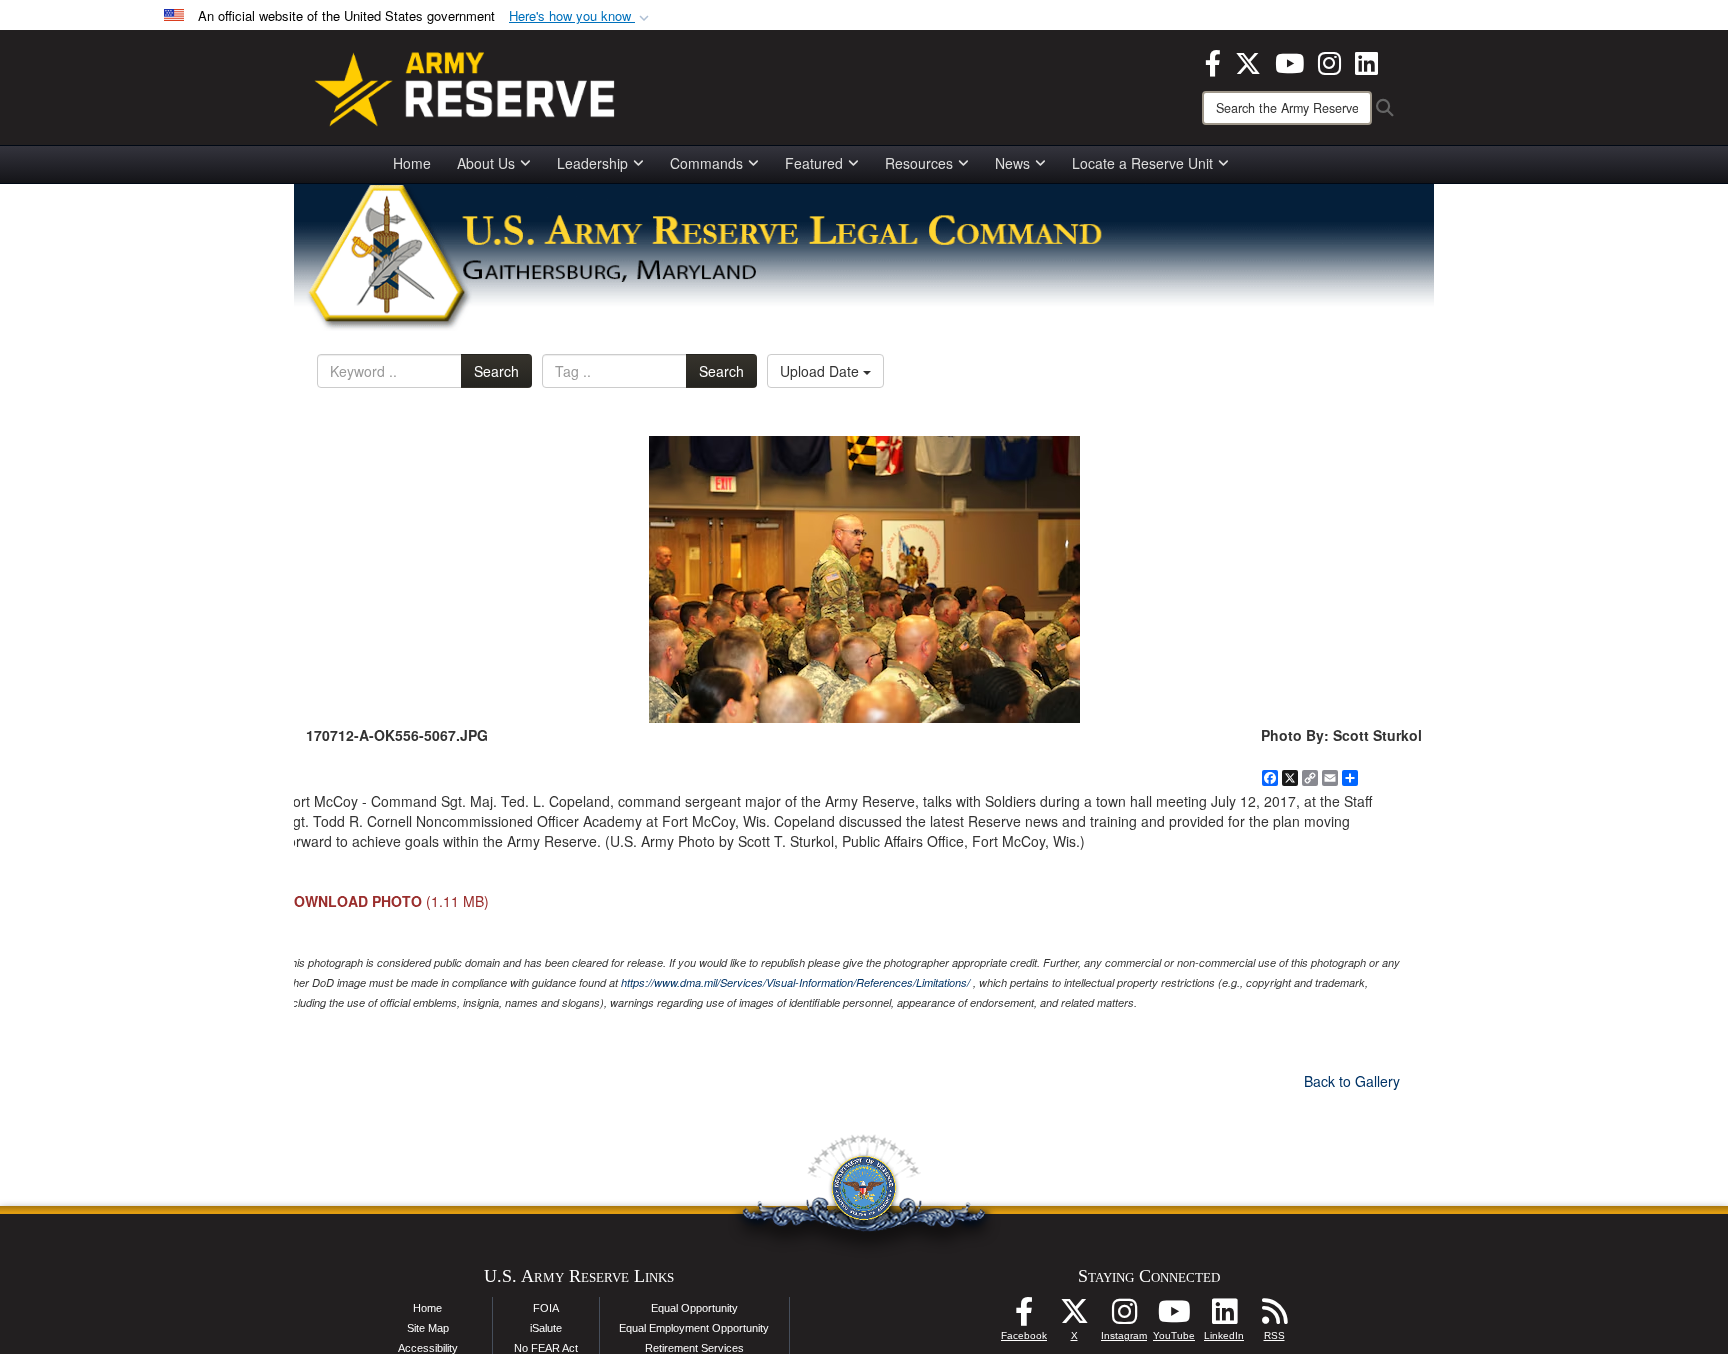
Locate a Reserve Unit (1142, 163)
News (1012, 163)
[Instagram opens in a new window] (1329, 61)
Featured (814, 163)
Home (412, 163)
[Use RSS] (1274, 1317)
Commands (706, 163)
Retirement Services (694, 1348)
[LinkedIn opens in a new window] (1366, 61)
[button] (581, 16)
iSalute (546, 1328)
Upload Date (821, 371)
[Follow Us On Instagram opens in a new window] (1124, 1317)
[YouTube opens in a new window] (1289, 61)
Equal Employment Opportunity (694, 1328)
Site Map (428, 1328)
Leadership (592, 163)
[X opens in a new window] (1248, 61)
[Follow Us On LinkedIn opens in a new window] (1224, 1317)
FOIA (546, 1308)
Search (496, 371)
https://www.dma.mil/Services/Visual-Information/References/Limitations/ (795, 982)
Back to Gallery (1352, 1081)
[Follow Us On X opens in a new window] (1074, 1317)
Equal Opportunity (694, 1308)
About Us (486, 163)
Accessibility (428, 1348)
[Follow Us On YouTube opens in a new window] (1174, 1317)
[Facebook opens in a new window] (1213, 61)
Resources (919, 163)
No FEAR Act (546, 1348)
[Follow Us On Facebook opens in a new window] (1024, 1317)
